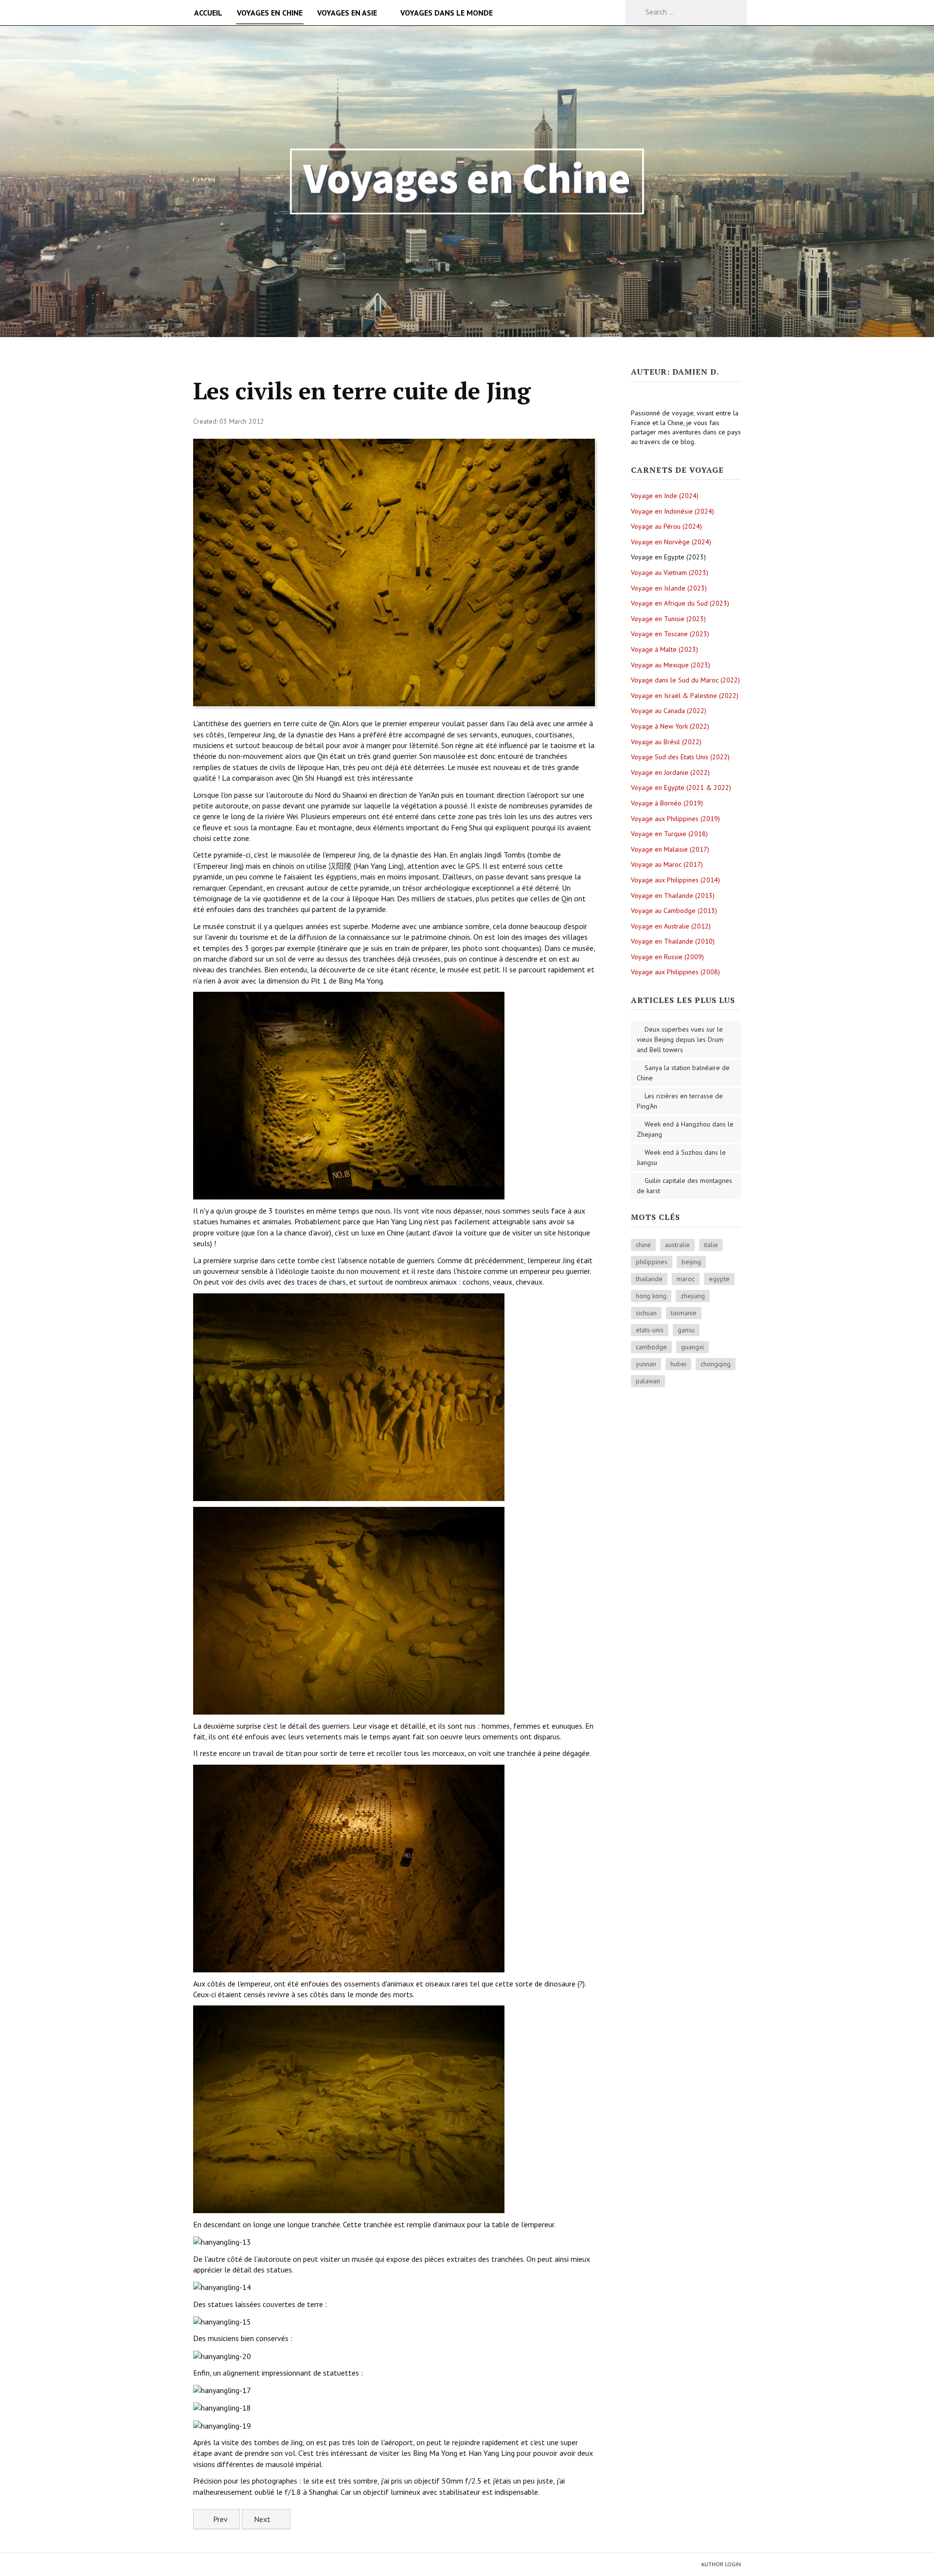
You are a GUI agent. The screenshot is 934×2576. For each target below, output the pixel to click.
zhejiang (693, 1296)
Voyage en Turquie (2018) (669, 834)
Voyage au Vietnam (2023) (670, 572)
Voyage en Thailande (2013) (673, 895)
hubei (678, 1364)
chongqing (716, 1364)
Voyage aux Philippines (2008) (675, 972)
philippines (652, 1262)
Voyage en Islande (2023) (669, 588)
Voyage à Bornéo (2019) (667, 803)
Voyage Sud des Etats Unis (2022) (680, 757)
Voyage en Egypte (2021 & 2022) (681, 787)
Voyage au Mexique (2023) (671, 665)
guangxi (692, 1347)
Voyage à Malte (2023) (665, 649)
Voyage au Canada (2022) (669, 711)
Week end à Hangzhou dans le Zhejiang (685, 1129)
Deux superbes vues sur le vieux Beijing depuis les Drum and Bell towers (680, 1039)
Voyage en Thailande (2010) (673, 941)
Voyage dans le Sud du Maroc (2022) (685, 680)
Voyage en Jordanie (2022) (670, 772)
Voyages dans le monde (447, 13)
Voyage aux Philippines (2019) (675, 819)
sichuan (646, 1313)
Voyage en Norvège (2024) (671, 542)
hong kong (651, 1296)
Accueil (208, 13)
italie (711, 1245)
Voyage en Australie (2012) (671, 926)
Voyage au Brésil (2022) (666, 742)
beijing (691, 1262)
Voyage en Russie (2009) (667, 957)
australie (677, 1245)
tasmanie (684, 1313)
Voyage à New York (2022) (670, 726)
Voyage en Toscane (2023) (670, 634)
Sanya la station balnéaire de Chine (683, 1073)
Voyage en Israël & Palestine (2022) (685, 696)
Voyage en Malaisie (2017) (670, 849)
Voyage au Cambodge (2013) (674, 911)
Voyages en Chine (270, 13)
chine (643, 1245)
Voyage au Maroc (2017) (667, 864)
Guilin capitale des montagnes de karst (684, 1186)
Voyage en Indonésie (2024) (673, 511)
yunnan (646, 1364)
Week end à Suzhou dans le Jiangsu (681, 1157)
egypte (719, 1279)
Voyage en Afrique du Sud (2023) (680, 603)
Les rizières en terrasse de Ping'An (680, 1101)
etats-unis (650, 1330)
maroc (686, 1279)
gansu (686, 1330)
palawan (648, 1381)
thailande (649, 1279)
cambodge (651, 1347)
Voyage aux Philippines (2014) (675, 880)
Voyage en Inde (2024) (665, 496)
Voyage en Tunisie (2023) (668, 619)
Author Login (721, 2564)
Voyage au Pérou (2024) (666, 526)
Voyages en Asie (347, 13)
